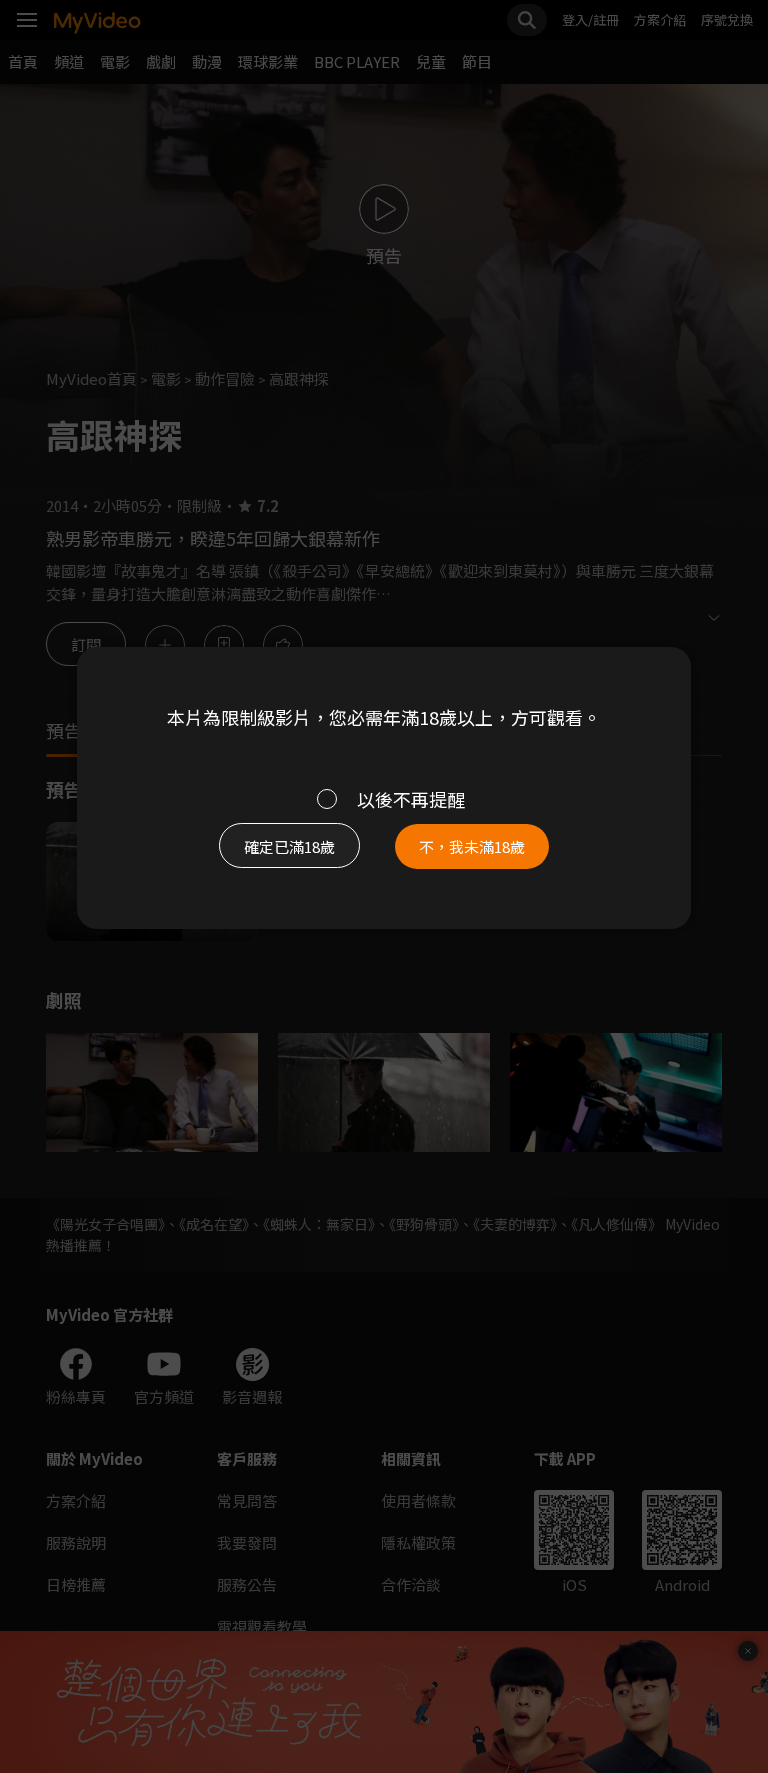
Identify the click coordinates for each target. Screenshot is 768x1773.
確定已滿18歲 (289, 846)
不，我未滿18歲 (472, 846)
